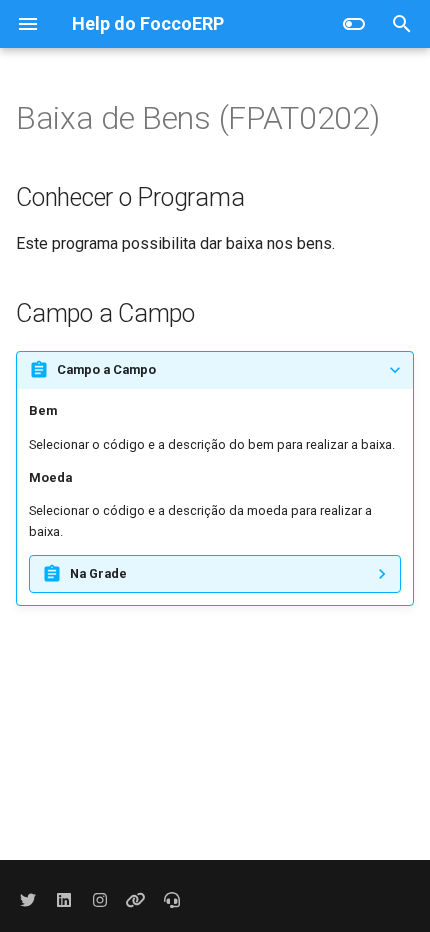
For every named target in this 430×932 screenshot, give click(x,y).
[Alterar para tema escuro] (354, 24)
